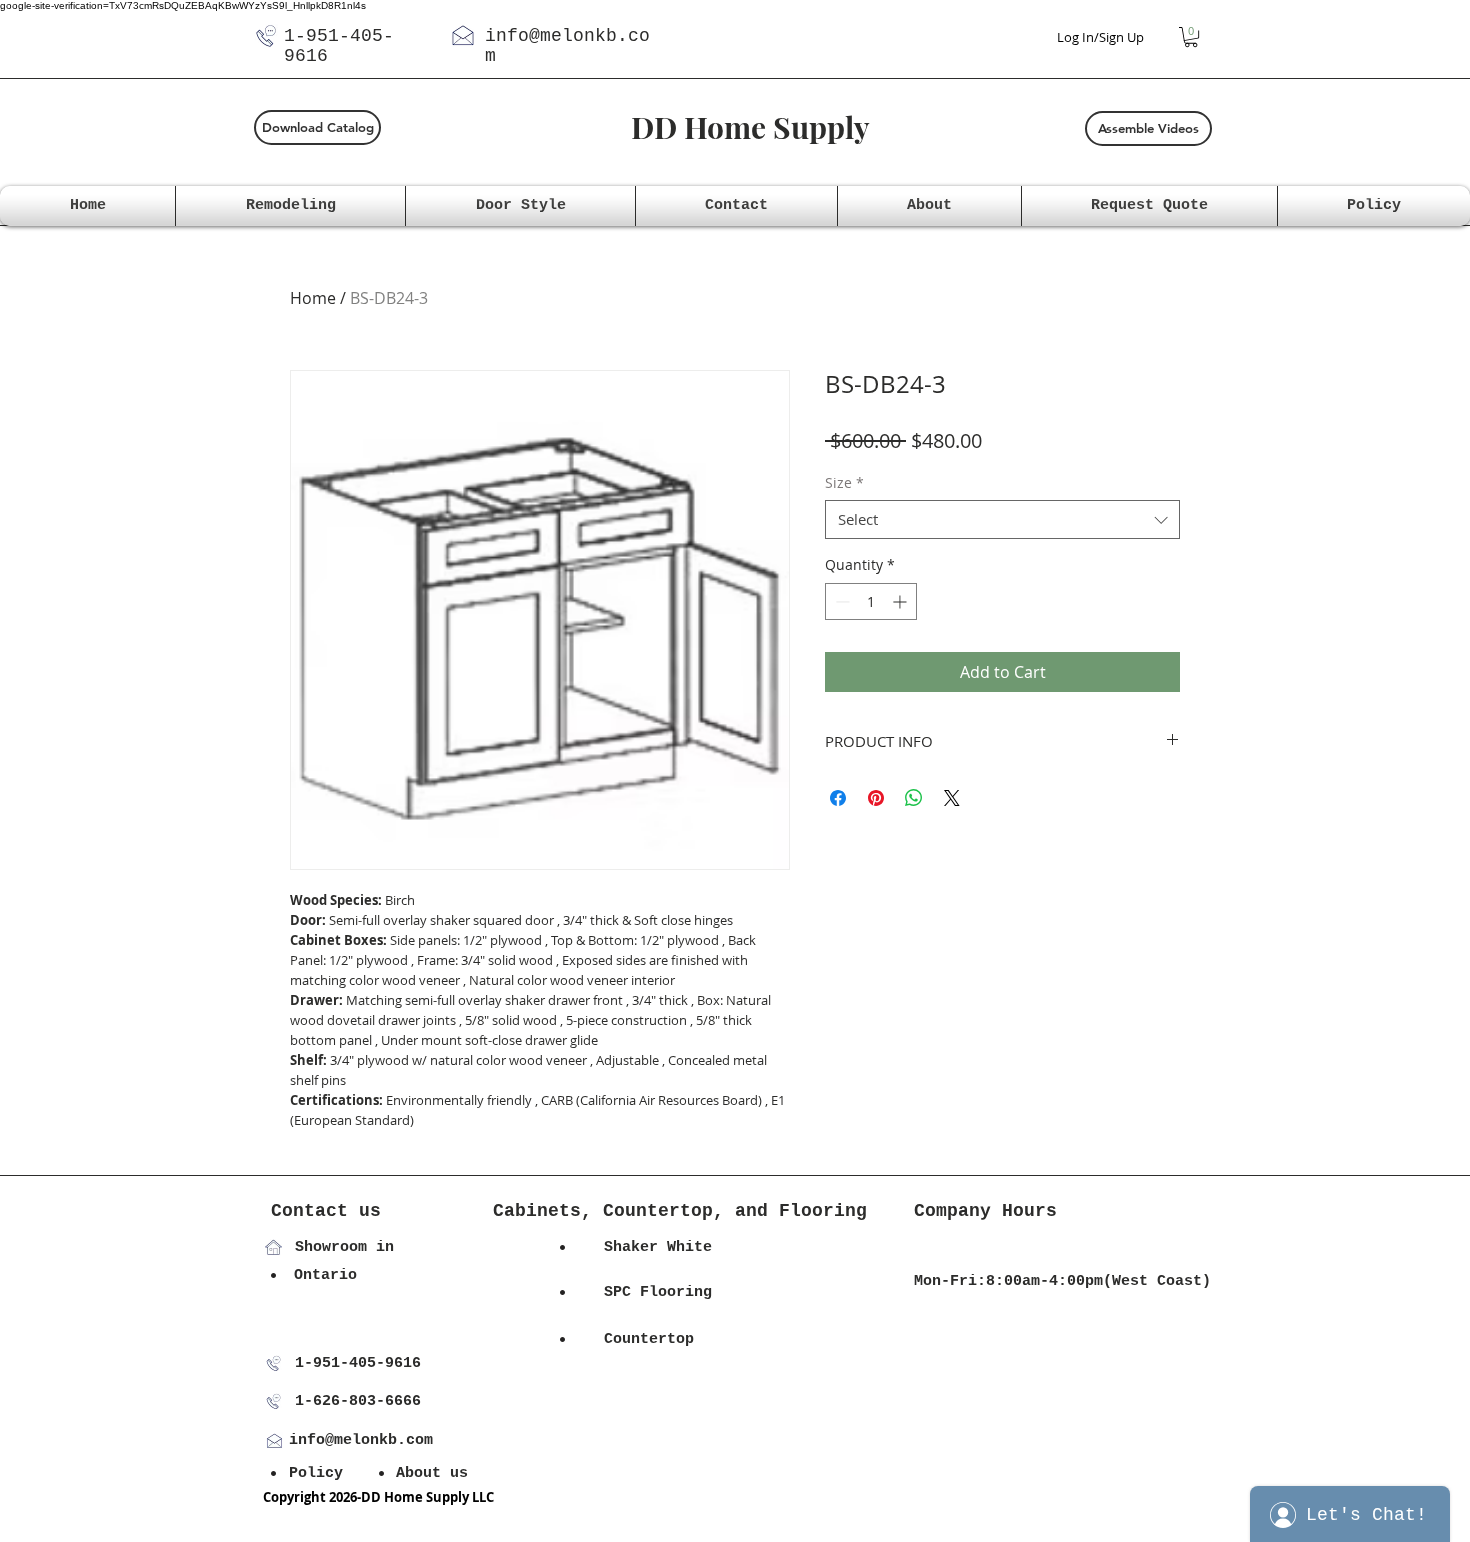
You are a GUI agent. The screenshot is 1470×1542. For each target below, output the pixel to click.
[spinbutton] (871, 601)
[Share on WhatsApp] (914, 798)
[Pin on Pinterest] (876, 798)
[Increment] (901, 601)
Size (844, 482)
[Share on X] (952, 798)
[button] (1191, 37)
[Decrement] (840, 601)
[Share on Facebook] (838, 798)
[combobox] (1002, 519)
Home (313, 298)
